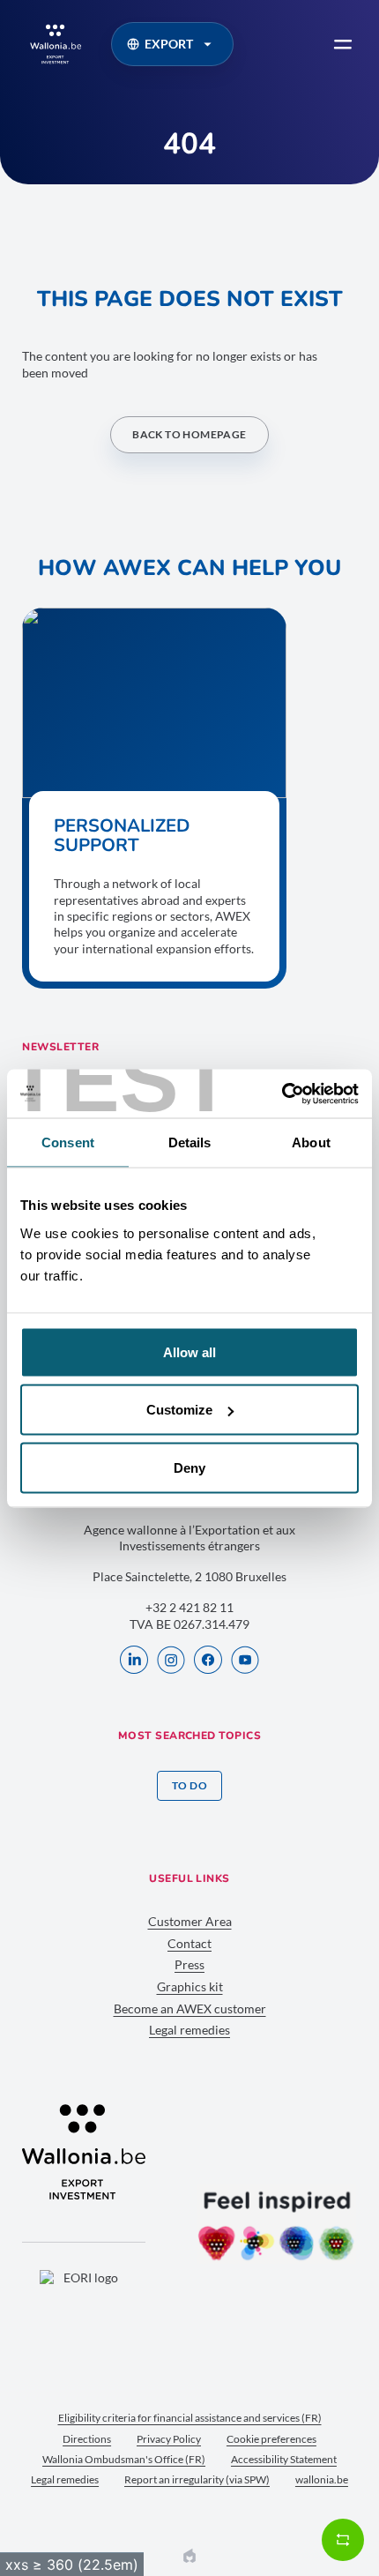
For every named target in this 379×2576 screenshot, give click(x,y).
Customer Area (190, 1921)
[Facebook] (208, 1661)
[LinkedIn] (134, 1661)
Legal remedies (189, 2030)
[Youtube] (245, 1661)
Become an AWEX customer (190, 2009)
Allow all (189, 1351)
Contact (189, 1943)
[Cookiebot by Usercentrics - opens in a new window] (282, 1094)
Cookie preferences (271, 2439)
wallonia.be (322, 2479)
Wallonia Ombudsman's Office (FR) (124, 2459)
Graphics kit (190, 1986)
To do (189, 1785)
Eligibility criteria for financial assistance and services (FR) (190, 2418)
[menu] (343, 44)
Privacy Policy (169, 2439)
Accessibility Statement (284, 2459)
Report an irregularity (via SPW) (197, 2479)
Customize (179, 1410)
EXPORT (169, 44)
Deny (189, 1467)
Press (189, 1964)
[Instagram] (171, 1661)
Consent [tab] (68, 1142)
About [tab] (311, 1142)
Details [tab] (190, 1142)
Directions (87, 2439)
